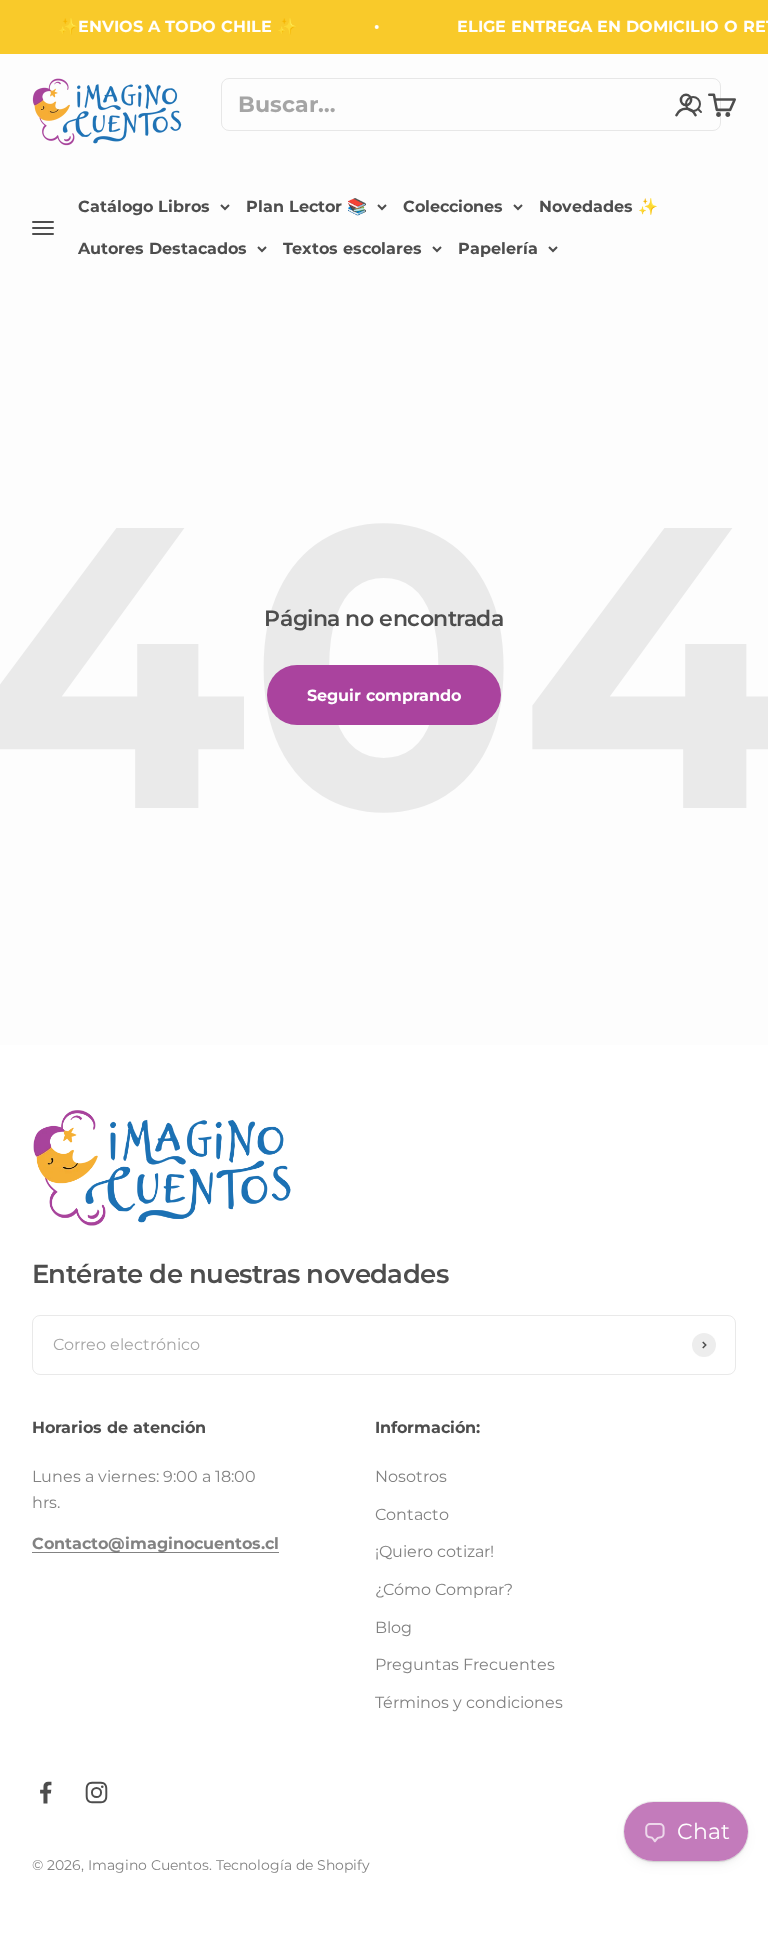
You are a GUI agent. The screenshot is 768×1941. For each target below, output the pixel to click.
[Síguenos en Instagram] (96, 1792)
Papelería (498, 247)
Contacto (412, 1514)
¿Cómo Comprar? (444, 1589)
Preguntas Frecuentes (465, 1664)
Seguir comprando (384, 695)
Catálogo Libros (144, 206)
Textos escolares (352, 247)
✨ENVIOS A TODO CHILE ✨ (171, 26)
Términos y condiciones (469, 1702)
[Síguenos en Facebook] (45, 1792)
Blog (393, 1627)
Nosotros (411, 1476)
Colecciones (453, 206)
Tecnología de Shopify (293, 1865)
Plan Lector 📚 (306, 206)
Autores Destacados (162, 247)
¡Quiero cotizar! (434, 1551)
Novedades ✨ (598, 206)
